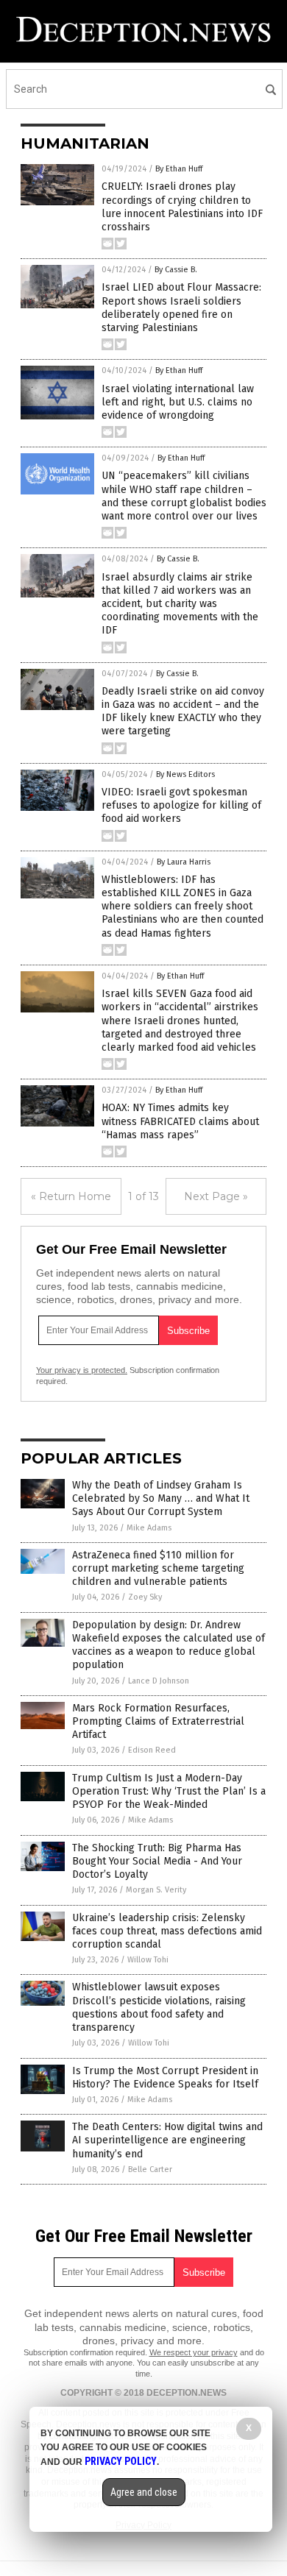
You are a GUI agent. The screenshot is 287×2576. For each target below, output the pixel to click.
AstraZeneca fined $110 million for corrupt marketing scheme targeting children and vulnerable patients (158, 1568)
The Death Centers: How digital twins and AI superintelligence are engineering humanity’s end (167, 2140)
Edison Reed (152, 1750)
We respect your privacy (194, 2352)
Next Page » (216, 1196)
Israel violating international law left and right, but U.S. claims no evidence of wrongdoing (178, 402)
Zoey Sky (145, 1597)
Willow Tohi (148, 1960)
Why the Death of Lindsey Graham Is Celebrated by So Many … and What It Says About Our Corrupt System (161, 1498)
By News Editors (185, 774)
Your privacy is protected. (82, 1370)
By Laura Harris (184, 862)
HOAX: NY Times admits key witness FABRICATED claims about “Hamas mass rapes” (180, 1121)
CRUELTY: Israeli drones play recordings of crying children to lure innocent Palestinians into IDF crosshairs (182, 207)
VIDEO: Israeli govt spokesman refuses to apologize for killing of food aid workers (181, 805)
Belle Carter (150, 2169)
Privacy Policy (121, 2461)
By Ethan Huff (179, 169)
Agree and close (144, 2492)
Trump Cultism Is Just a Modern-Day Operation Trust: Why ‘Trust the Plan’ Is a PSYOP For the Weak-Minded (169, 1791)
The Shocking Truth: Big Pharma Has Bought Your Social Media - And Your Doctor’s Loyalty (157, 1861)
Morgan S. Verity (156, 1890)
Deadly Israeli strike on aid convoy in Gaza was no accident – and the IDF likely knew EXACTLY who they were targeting (183, 712)
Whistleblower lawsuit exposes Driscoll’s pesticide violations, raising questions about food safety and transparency (159, 2007)
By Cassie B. (176, 270)
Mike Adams (149, 1528)
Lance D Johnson (159, 1681)
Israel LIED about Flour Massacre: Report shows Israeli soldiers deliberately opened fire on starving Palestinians (181, 308)
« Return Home (71, 1196)
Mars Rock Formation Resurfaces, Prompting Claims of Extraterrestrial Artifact (158, 1721)
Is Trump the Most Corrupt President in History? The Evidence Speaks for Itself (165, 2078)
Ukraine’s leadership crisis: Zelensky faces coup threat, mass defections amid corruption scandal (167, 1931)
